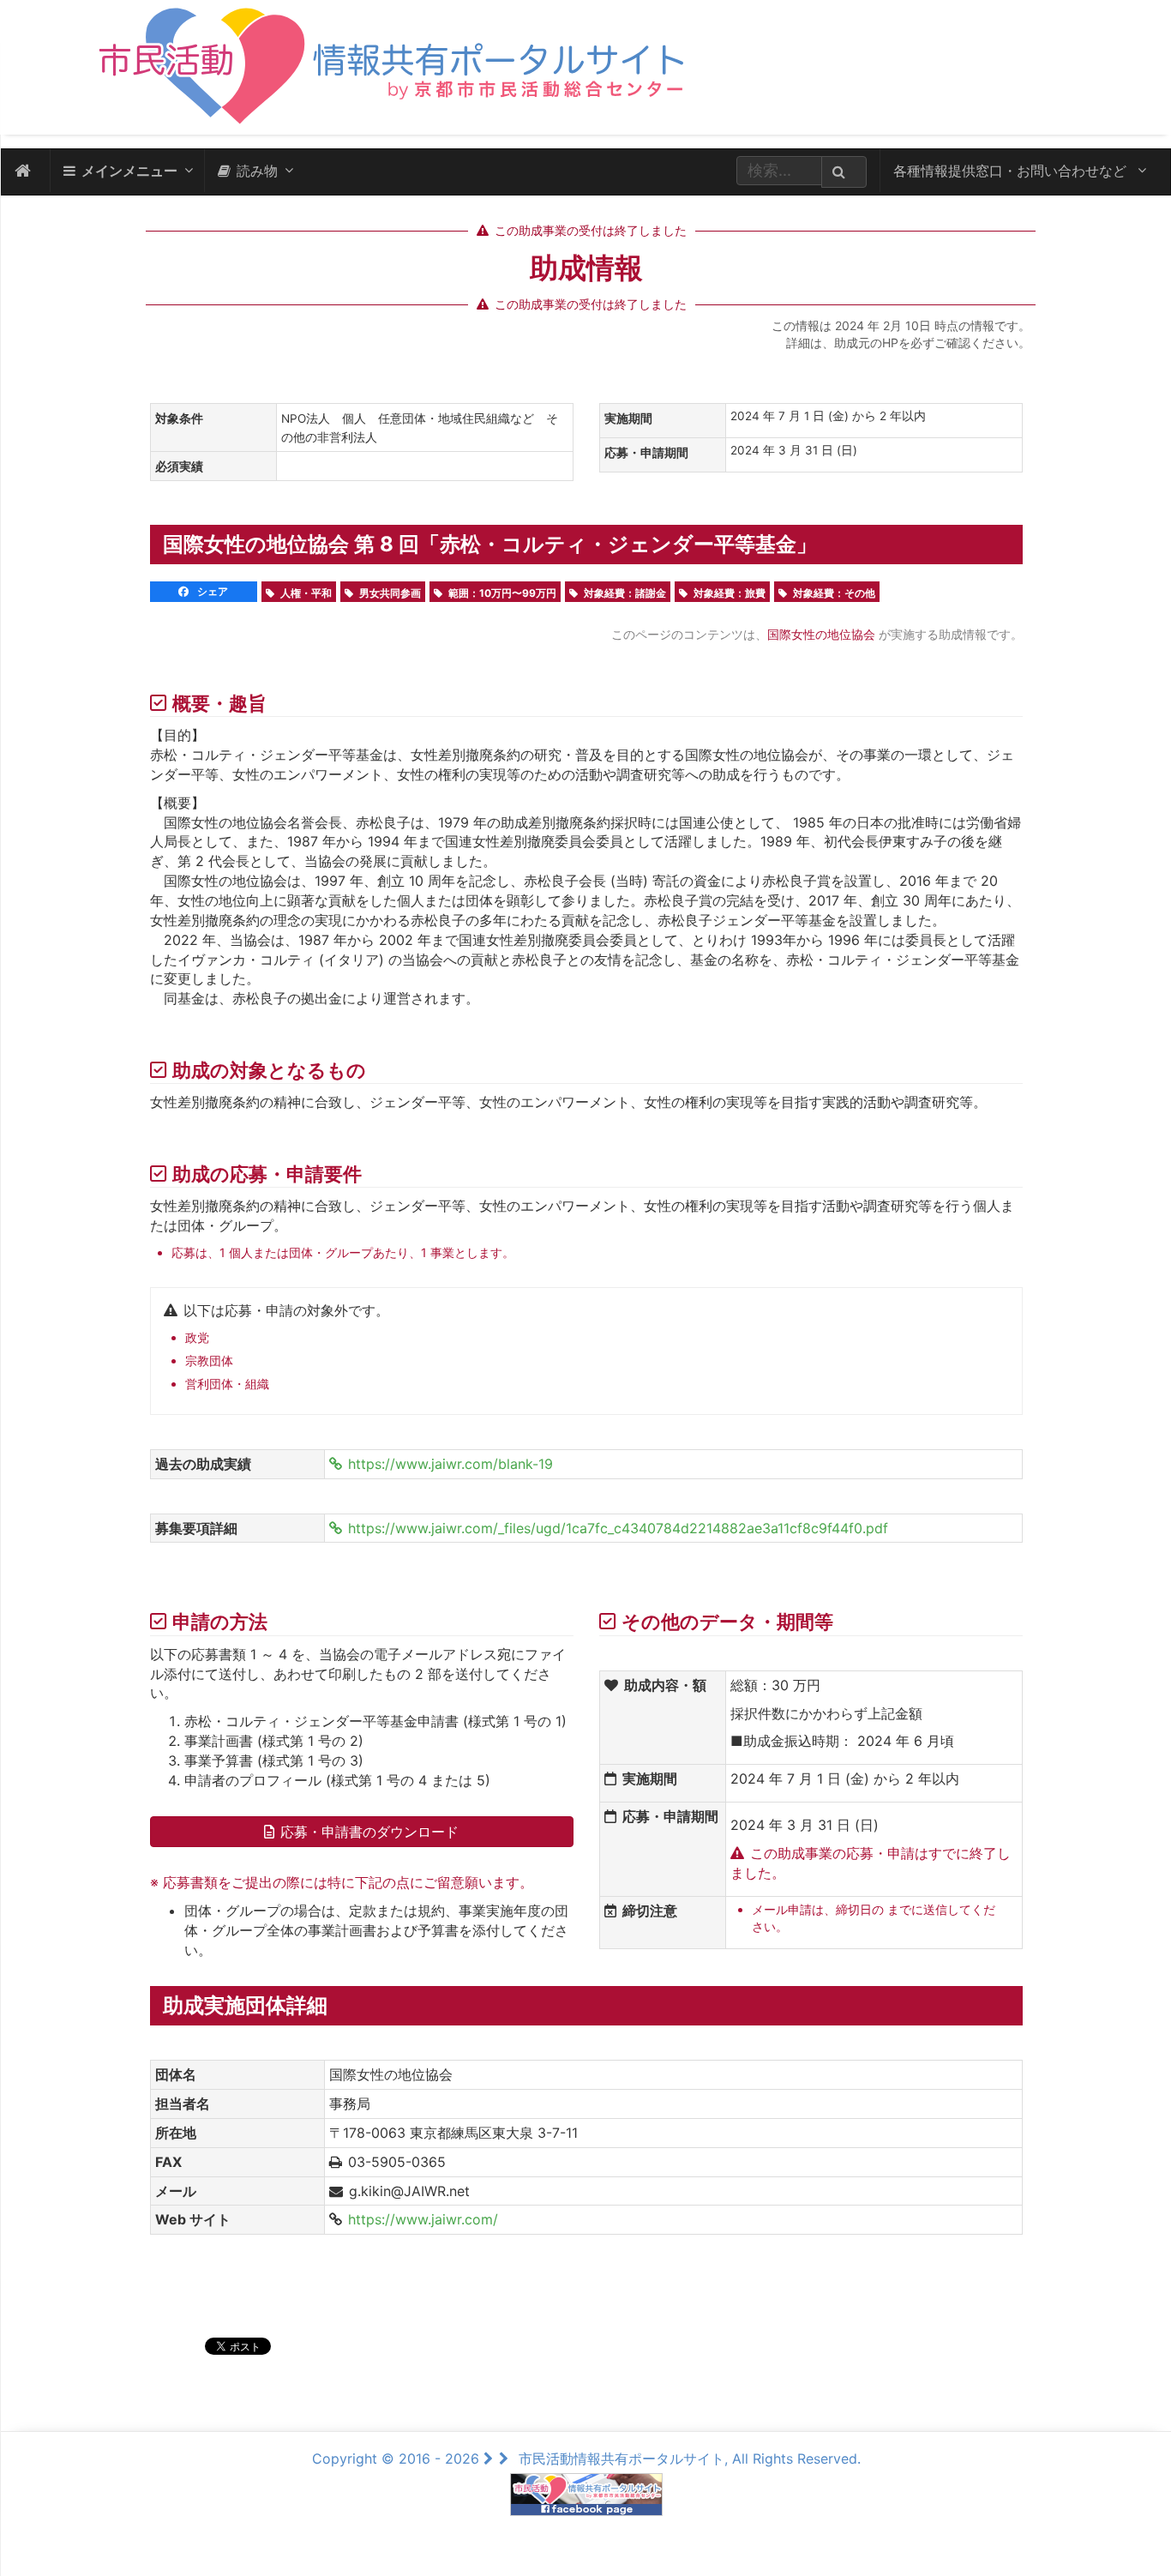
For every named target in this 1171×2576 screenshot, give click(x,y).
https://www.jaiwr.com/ (423, 2219)
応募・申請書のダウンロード (369, 1832)
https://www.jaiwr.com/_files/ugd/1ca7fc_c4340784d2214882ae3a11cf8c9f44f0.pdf (618, 1528)
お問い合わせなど (1012, 171)
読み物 (257, 171)
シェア (211, 591)
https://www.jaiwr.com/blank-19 (450, 1464)
